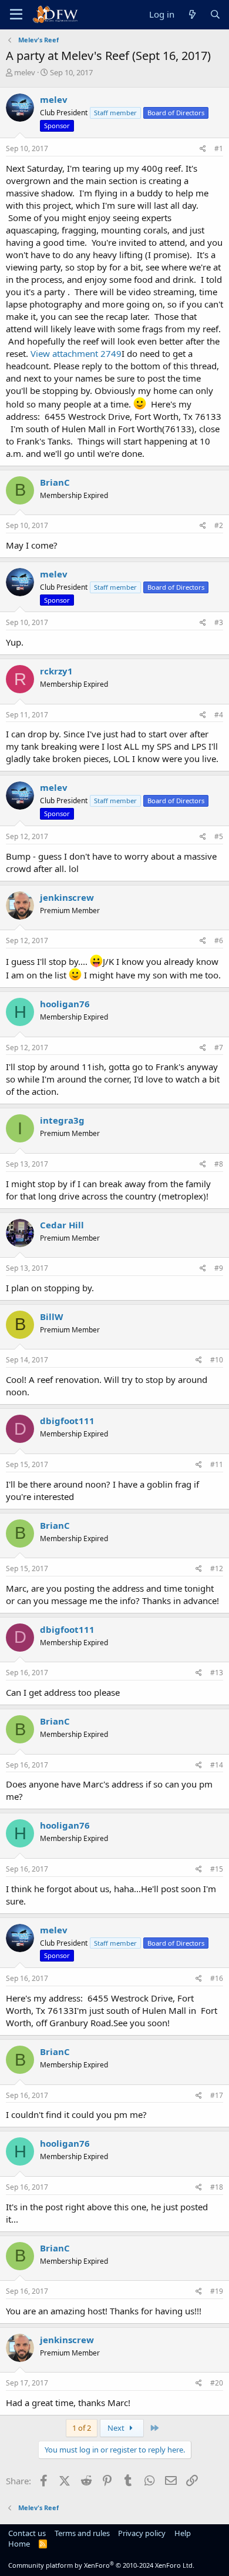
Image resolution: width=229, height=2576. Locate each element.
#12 (217, 1568)
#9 (219, 1268)
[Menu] (16, 15)
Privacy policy (142, 2533)
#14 (217, 1765)
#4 (219, 715)
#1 (219, 148)
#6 (219, 940)
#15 (217, 1869)
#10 (217, 1360)
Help (183, 2533)
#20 (217, 2383)
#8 (219, 1164)
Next (117, 2428)
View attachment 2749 (76, 353)
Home (19, 2544)
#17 (217, 2095)
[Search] (215, 14)
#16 (217, 1978)
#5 (219, 836)
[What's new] (192, 14)
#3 (219, 622)
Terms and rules (82, 2533)
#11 (217, 1464)
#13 (217, 1673)
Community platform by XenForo (101, 2565)
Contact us (27, 2533)
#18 (217, 2187)
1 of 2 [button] (82, 2428)
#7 (219, 1048)
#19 (217, 2291)
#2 (219, 525)
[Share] (203, 149)
